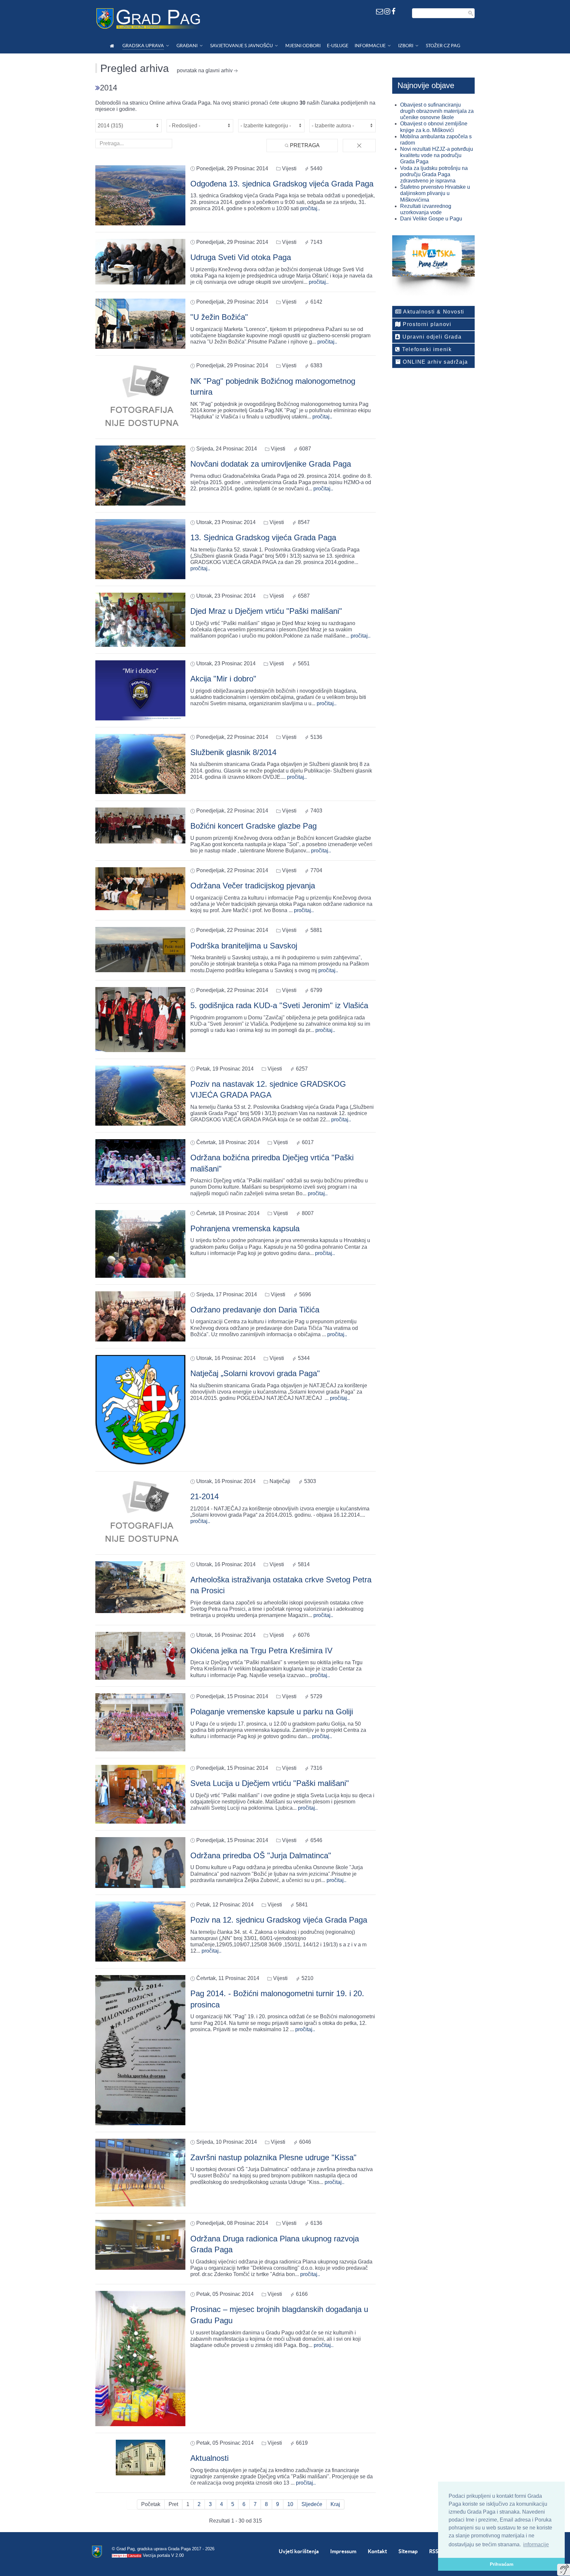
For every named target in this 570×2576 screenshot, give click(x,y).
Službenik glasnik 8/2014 (233, 752)
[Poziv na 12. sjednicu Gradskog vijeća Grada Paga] (140, 1931)
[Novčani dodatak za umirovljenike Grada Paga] (140, 475)
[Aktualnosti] (141, 2457)
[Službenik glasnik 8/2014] (140, 763)
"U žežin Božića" (219, 317)
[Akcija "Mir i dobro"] (140, 690)
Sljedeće (312, 2504)
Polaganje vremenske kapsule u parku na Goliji (272, 1712)
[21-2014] (140, 1513)
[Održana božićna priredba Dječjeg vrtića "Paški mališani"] (140, 1162)
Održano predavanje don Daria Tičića (255, 1310)
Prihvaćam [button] (502, 2564)
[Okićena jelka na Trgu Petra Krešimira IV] (140, 1655)
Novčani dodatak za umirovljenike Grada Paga (271, 464)
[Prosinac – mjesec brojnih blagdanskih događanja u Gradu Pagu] (140, 2358)
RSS (434, 2551)
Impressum (343, 2551)
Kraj (335, 2504)
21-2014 (205, 1496)
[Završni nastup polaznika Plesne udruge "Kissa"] (140, 2172)
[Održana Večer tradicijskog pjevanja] (140, 888)
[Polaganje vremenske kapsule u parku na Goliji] (140, 1722)
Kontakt (377, 2551)
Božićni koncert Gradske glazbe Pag (253, 826)
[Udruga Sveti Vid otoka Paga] (140, 261)
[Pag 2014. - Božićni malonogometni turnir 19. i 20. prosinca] (140, 2050)
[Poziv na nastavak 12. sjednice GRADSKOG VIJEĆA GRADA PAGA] (140, 1095)
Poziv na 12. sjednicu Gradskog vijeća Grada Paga (279, 1920)
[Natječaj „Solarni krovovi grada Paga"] (140, 1409)
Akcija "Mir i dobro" (223, 679)
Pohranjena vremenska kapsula (245, 1228)
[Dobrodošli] (113, 46)
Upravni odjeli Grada (431, 337)
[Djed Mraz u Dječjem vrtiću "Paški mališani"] (140, 619)
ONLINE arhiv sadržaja (435, 362)
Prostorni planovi (426, 324)
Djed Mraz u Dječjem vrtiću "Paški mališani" (266, 611)
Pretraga (304, 145)
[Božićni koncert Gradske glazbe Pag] (140, 825)
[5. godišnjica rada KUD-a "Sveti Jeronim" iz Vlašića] (140, 1019)
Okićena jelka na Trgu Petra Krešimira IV (261, 1651)
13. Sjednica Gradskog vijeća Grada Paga (263, 537)
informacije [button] (536, 2544)
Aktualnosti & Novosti (433, 312)
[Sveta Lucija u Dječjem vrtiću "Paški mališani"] (140, 1794)
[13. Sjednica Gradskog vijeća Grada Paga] (140, 549)
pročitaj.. (310, 208)
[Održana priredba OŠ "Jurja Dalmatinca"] (140, 1862)
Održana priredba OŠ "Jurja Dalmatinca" (261, 1855)
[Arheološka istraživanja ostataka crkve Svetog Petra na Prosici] (140, 1587)
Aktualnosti (209, 2458)
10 (290, 2504)
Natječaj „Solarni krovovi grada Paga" (255, 1373)
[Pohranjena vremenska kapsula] (140, 1243)
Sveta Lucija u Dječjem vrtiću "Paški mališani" (270, 1783)
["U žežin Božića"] (140, 324)
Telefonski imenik (426, 349)
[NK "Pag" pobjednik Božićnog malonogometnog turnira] (140, 397)
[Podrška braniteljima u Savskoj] (140, 949)
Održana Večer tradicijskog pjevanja (253, 886)
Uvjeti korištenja (299, 2551)
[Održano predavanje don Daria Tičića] (140, 1316)
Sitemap (408, 2551)
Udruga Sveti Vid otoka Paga (241, 257)
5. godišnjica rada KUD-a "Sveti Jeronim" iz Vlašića (279, 1005)
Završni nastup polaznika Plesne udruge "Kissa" (273, 2157)
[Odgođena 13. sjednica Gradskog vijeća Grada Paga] (140, 195)
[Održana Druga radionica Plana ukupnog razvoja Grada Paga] (140, 2245)
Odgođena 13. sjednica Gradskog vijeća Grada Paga (282, 184)
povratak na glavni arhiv (205, 70)
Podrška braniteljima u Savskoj (244, 946)
